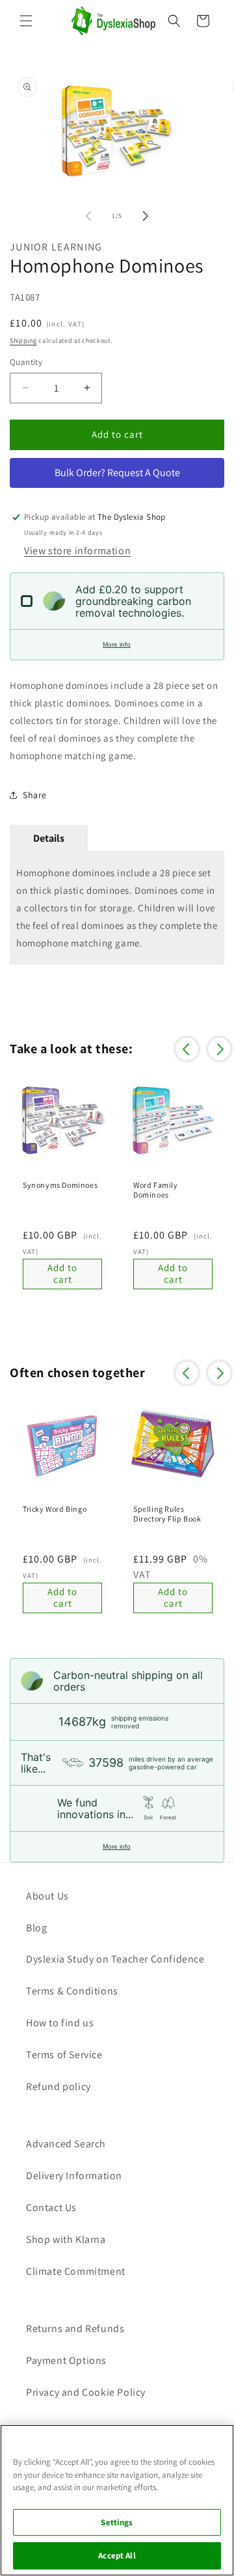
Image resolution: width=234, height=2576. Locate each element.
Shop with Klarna (66, 2239)
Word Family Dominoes (156, 1190)
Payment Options (66, 2360)
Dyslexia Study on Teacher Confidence (115, 1959)
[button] (26, 21)
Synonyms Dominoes (60, 1185)
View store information (77, 551)
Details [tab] (49, 838)
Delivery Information (74, 2176)
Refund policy (58, 2086)
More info (117, 644)
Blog (36, 1928)
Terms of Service (64, 2055)
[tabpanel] (117, 908)
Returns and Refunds (75, 2328)
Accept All (117, 2556)
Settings (117, 2522)
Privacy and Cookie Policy (86, 2392)
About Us (47, 1896)
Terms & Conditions (72, 1991)
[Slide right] (146, 216)
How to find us (60, 2023)
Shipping (23, 341)
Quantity (26, 362)
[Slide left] (88, 216)
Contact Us (51, 2207)
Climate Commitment (76, 2271)
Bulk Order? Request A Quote (117, 473)
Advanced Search (66, 2144)
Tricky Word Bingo (55, 1509)
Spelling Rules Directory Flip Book (167, 1514)
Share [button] (35, 795)
